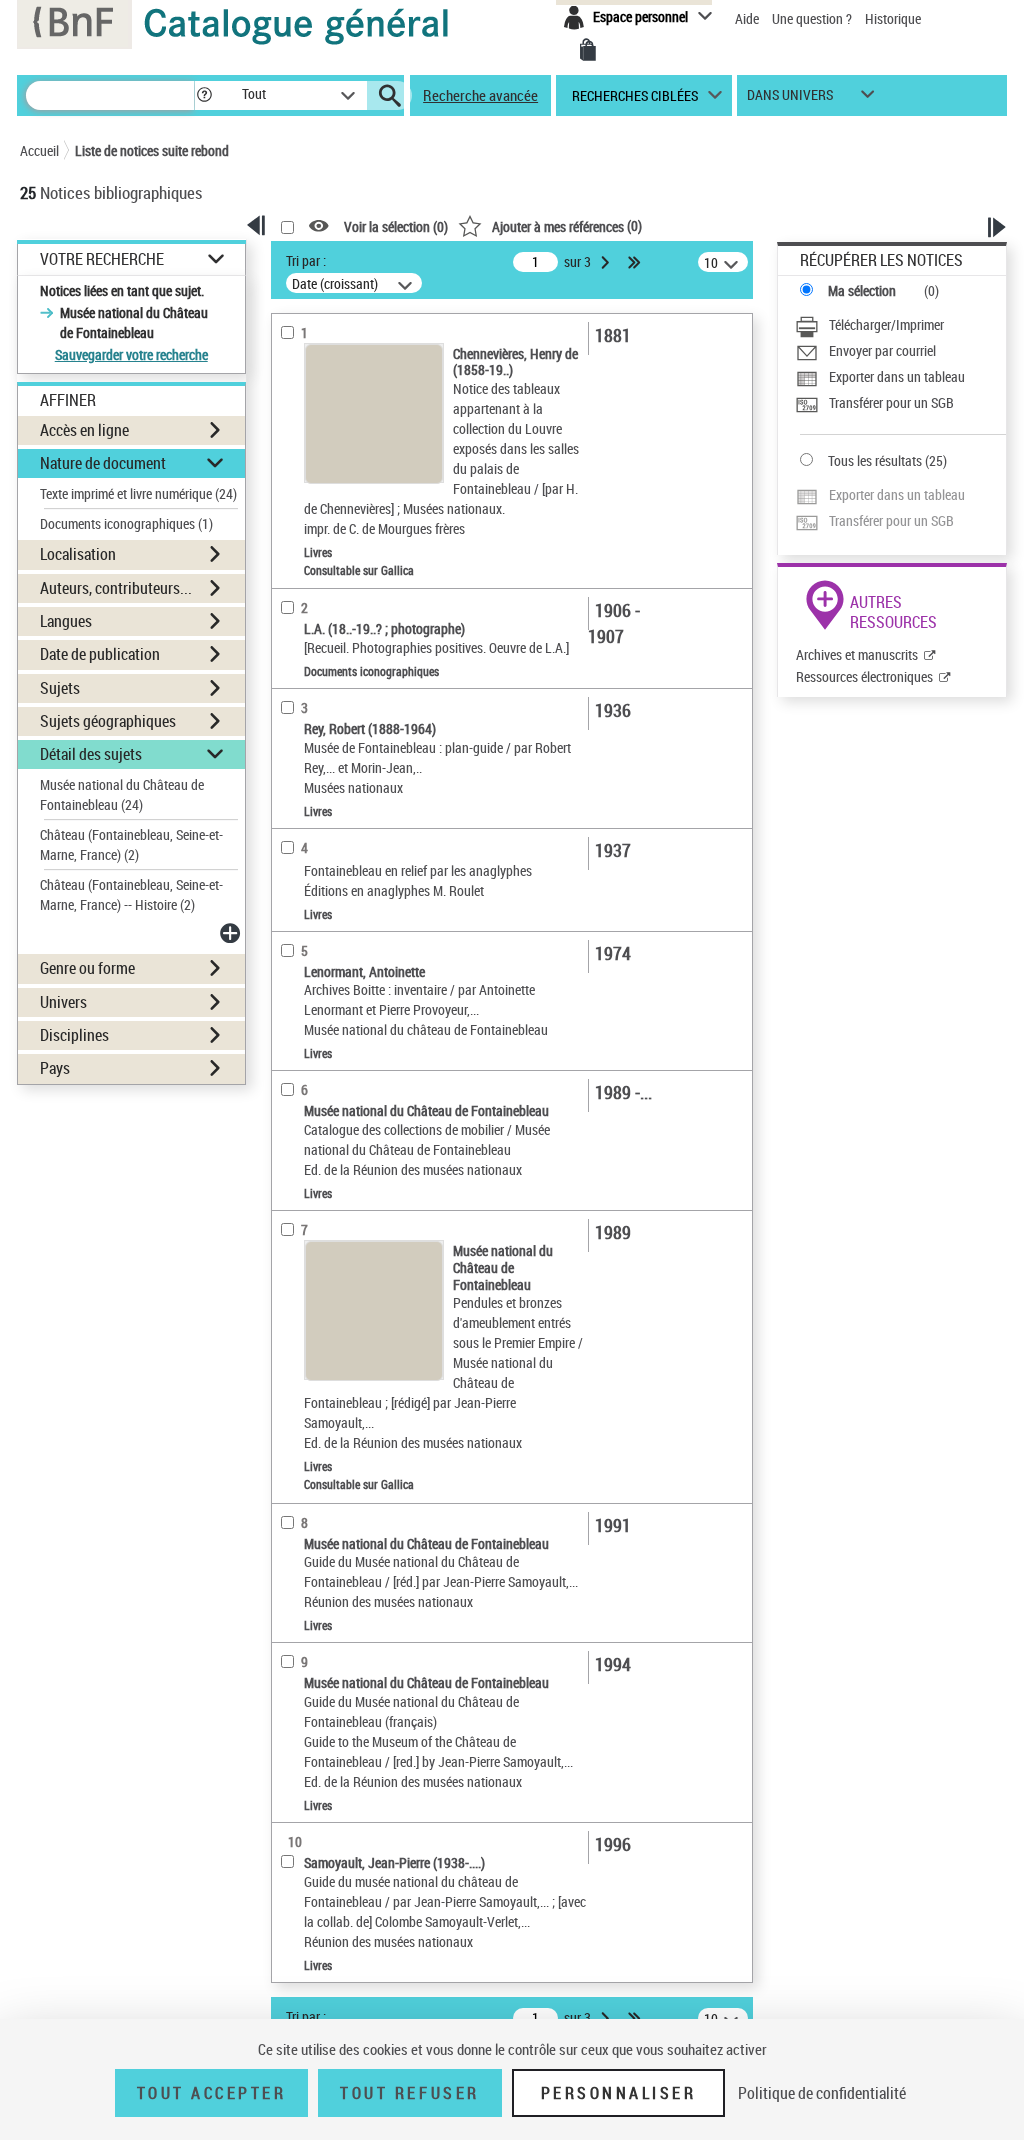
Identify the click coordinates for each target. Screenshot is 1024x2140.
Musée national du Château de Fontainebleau (122, 794)
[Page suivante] (607, 262)
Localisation (78, 554)
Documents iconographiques (126, 523)
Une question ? (813, 18)
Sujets (60, 688)
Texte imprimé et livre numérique (138, 493)
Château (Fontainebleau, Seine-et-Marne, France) (131, 844)
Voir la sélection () (396, 226)
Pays (55, 1068)
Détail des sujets (91, 754)
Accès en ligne (84, 430)
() (567, 225)
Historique (893, 18)
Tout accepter (212, 2093)
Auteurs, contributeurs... (116, 588)
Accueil (39, 150)
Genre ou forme (87, 968)
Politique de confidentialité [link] (822, 2093)
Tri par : (306, 260)
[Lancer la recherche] (390, 96)
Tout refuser (409, 2093)
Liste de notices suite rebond (152, 150)
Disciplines (74, 1035)
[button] (204, 95)
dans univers (790, 99)
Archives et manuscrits (857, 654)
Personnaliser (619, 2093)
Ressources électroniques (864, 676)
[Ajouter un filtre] (232, 933)
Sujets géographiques (108, 721)
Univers (63, 1002)
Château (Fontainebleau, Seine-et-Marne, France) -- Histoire (131, 894)
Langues (66, 621)
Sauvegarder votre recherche (131, 354)
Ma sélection (862, 290)
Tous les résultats (875, 460)
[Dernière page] (636, 262)
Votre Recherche (102, 259)
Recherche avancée (480, 95)
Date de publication (100, 654)
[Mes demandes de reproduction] (588, 50)
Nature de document (103, 463)
